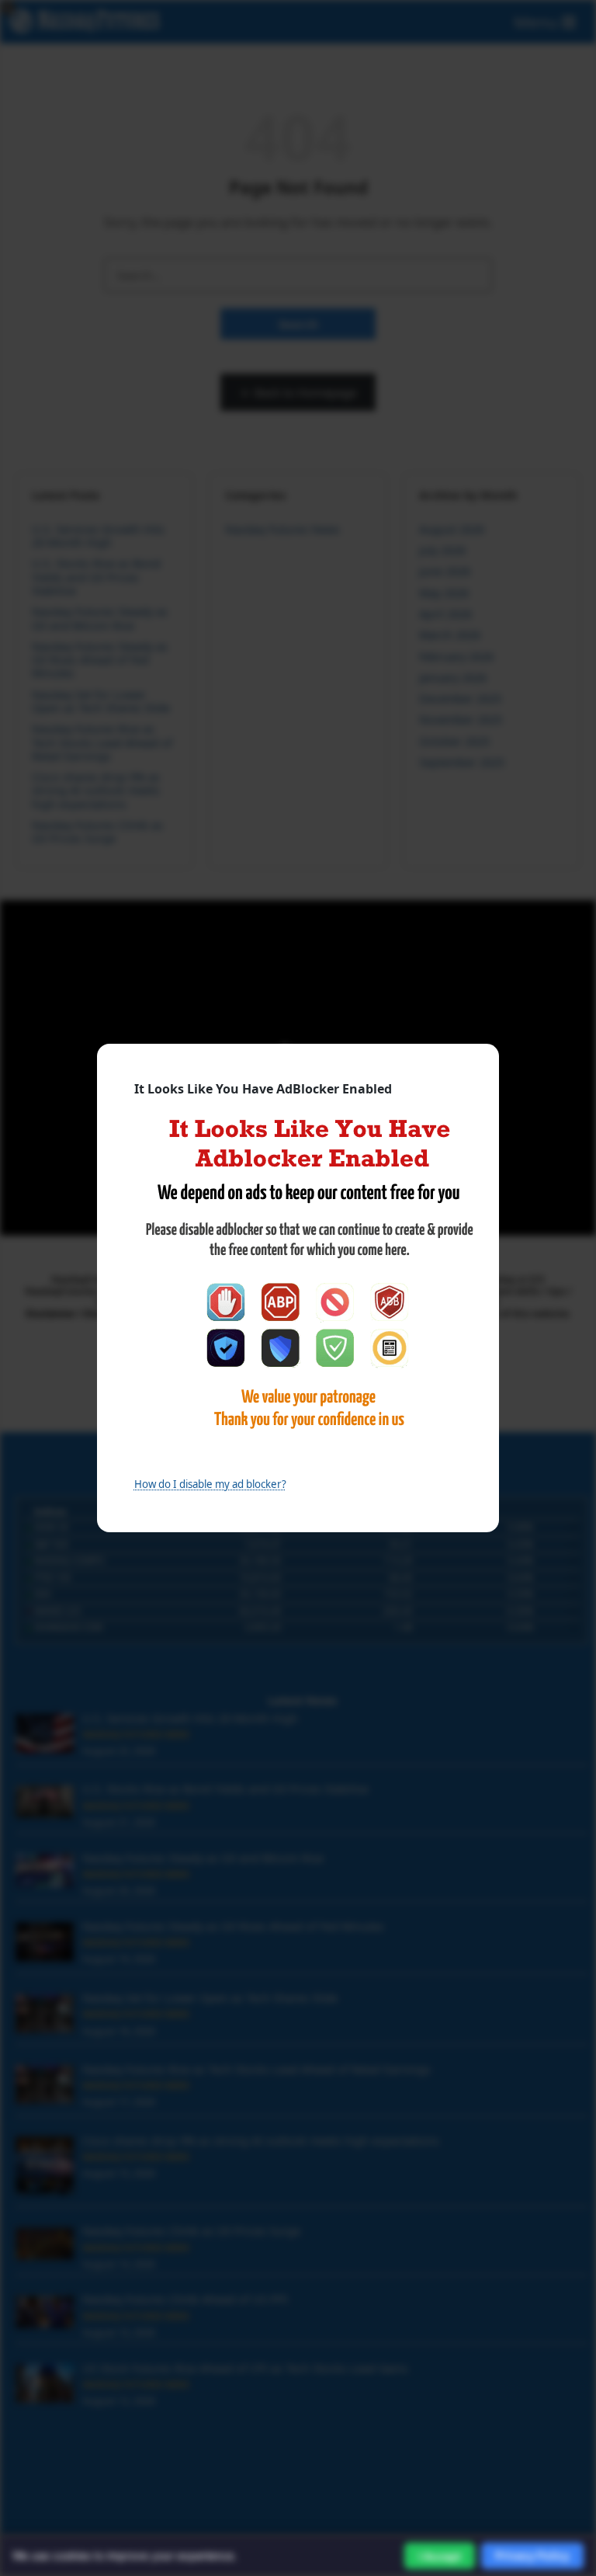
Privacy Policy (532, 2555)
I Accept (440, 2556)
